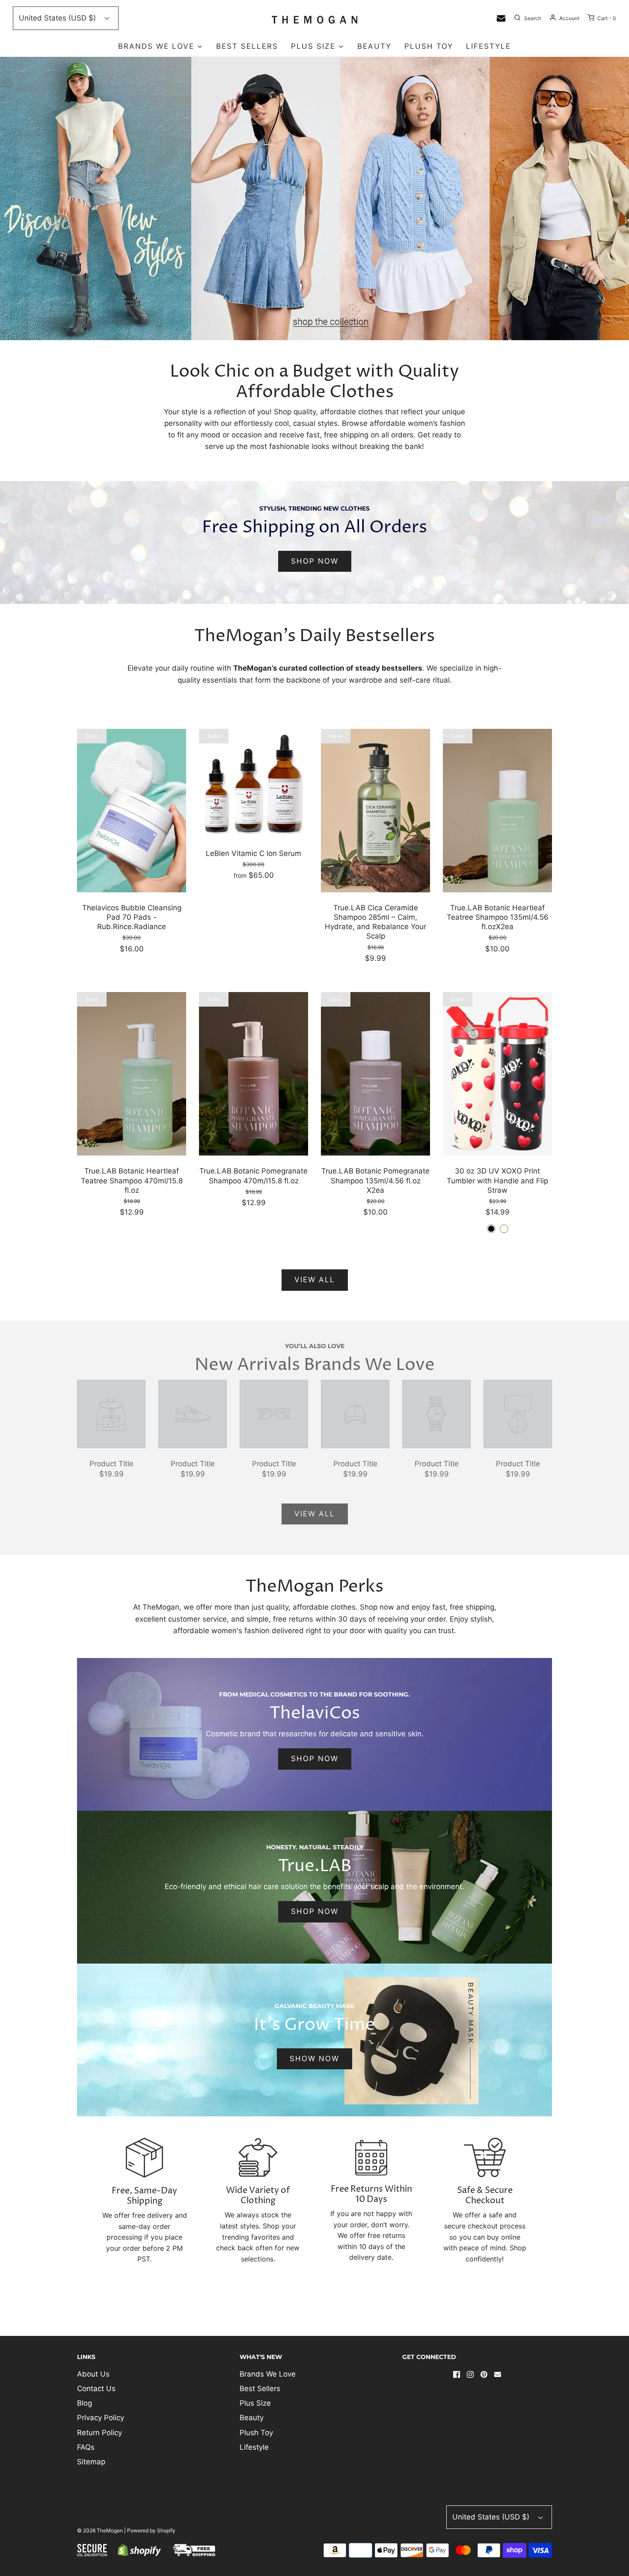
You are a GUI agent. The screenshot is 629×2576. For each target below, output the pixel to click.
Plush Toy (429, 46)
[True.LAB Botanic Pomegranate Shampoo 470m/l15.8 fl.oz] (254, 1073)
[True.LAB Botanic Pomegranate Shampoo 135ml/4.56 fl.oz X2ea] (375, 1073)
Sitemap (91, 2462)
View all (315, 1280)
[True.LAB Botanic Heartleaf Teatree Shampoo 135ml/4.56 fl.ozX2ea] (497, 810)
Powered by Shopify (151, 2530)
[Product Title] (111, 1413)
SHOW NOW (314, 2059)
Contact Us (96, 2389)
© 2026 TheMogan (100, 2530)
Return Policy (99, 2433)
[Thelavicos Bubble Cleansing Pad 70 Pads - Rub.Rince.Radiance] (132, 810)
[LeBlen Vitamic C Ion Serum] (254, 783)
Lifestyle (488, 46)
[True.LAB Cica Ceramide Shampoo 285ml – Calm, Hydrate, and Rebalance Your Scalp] (375, 810)
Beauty (374, 46)
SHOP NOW (315, 561)
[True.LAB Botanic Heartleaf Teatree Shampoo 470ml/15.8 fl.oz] (132, 1073)
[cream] (504, 1229)
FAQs (86, 2447)
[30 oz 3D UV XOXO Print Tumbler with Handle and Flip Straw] (497, 1073)
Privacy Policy (101, 2418)
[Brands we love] (314, 199)
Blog (85, 2403)
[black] (491, 1229)
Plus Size (255, 2403)
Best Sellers (247, 46)
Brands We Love (268, 2374)
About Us (93, 2374)
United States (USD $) (58, 18)
